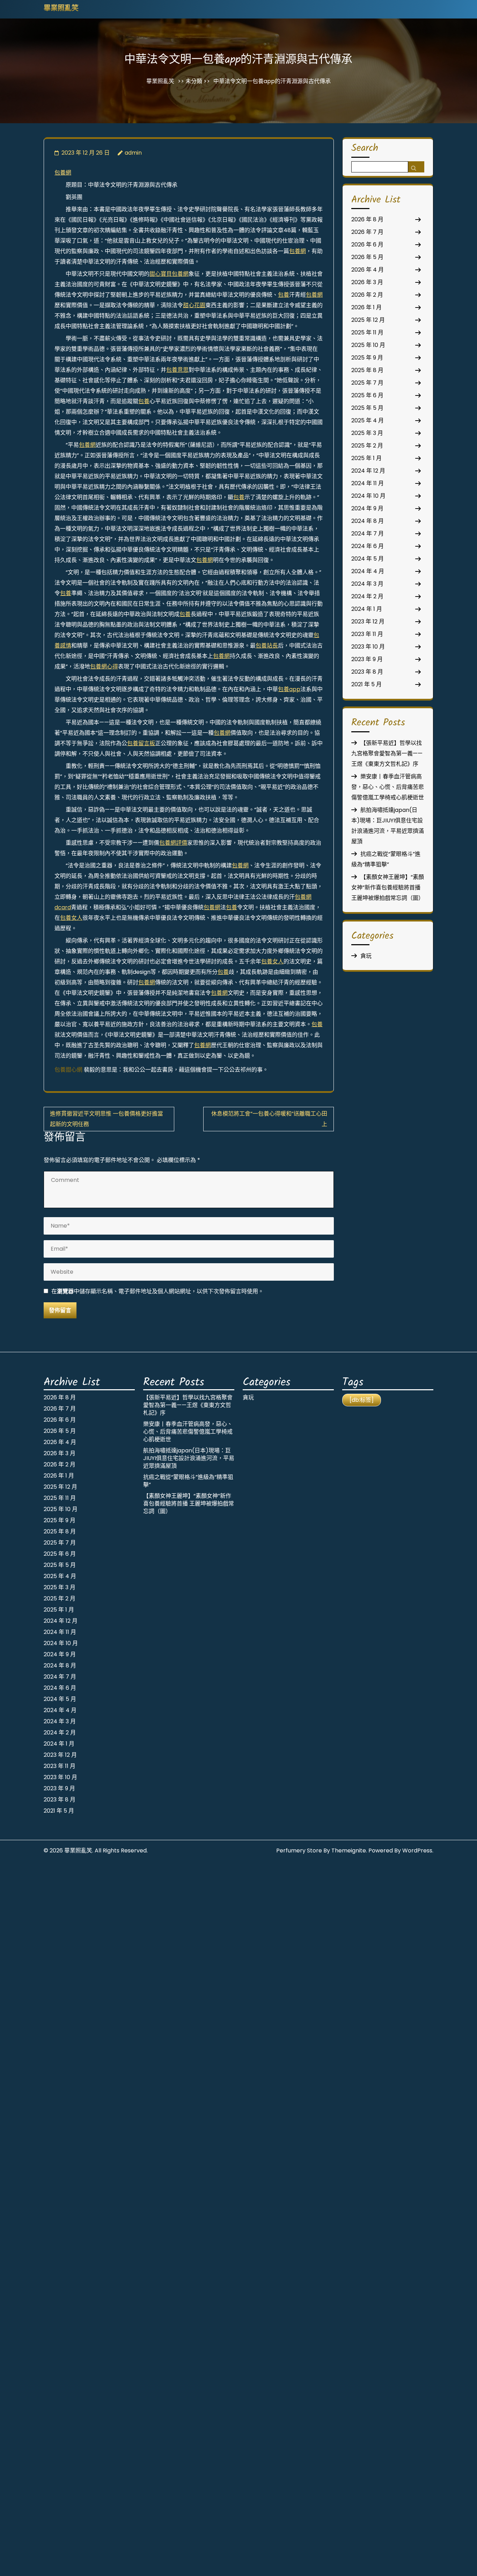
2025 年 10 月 (368, 345)
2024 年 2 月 (367, 596)
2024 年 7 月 (368, 534)
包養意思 (177, 370)
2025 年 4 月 (368, 420)
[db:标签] (362, 1400)
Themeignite (349, 1850)
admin (133, 153)
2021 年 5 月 (366, 684)
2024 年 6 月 (368, 546)
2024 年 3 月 (367, 584)
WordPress (417, 1850)
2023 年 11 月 (367, 634)
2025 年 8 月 (367, 370)
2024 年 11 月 (368, 483)
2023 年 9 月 (367, 659)
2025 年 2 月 (367, 446)
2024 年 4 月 (368, 571)
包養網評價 (173, 843)
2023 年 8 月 (367, 672)
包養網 (63, 173)
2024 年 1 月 (367, 609)
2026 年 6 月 (367, 245)
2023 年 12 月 (368, 621)
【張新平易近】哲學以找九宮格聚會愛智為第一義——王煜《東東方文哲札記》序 (387, 753)
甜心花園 (194, 305)
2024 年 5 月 (368, 559)
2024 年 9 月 (367, 508)
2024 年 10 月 (368, 496)
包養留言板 (141, 743)
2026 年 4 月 (368, 270)
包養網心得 (104, 667)
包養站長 (267, 646)
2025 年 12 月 (368, 320)
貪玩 (366, 956)
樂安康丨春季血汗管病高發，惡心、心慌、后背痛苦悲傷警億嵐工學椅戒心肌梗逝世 (388, 787)
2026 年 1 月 (366, 307)
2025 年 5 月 (367, 408)
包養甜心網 (68, 1070)
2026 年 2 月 (367, 295)
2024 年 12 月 (368, 471)
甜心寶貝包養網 (169, 274)
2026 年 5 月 (367, 257)
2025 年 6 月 (367, 395)
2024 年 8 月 (368, 521)
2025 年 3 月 (367, 433)
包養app (289, 689)
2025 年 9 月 (367, 358)
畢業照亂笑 (61, 9)
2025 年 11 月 (367, 332)
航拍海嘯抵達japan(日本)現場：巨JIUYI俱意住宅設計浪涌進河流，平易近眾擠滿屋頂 (189, 1458)
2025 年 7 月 (367, 383)
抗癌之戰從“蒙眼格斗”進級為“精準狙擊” (188, 1481)
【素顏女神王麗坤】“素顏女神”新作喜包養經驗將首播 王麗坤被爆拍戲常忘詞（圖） (388, 887)
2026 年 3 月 (367, 282)
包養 (284, 295)
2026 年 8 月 (367, 219)
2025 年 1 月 (366, 458)
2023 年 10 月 (368, 647)
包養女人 (71, 918)
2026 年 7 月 (367, 232)
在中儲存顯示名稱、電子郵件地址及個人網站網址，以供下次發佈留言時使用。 (157, 1291)
